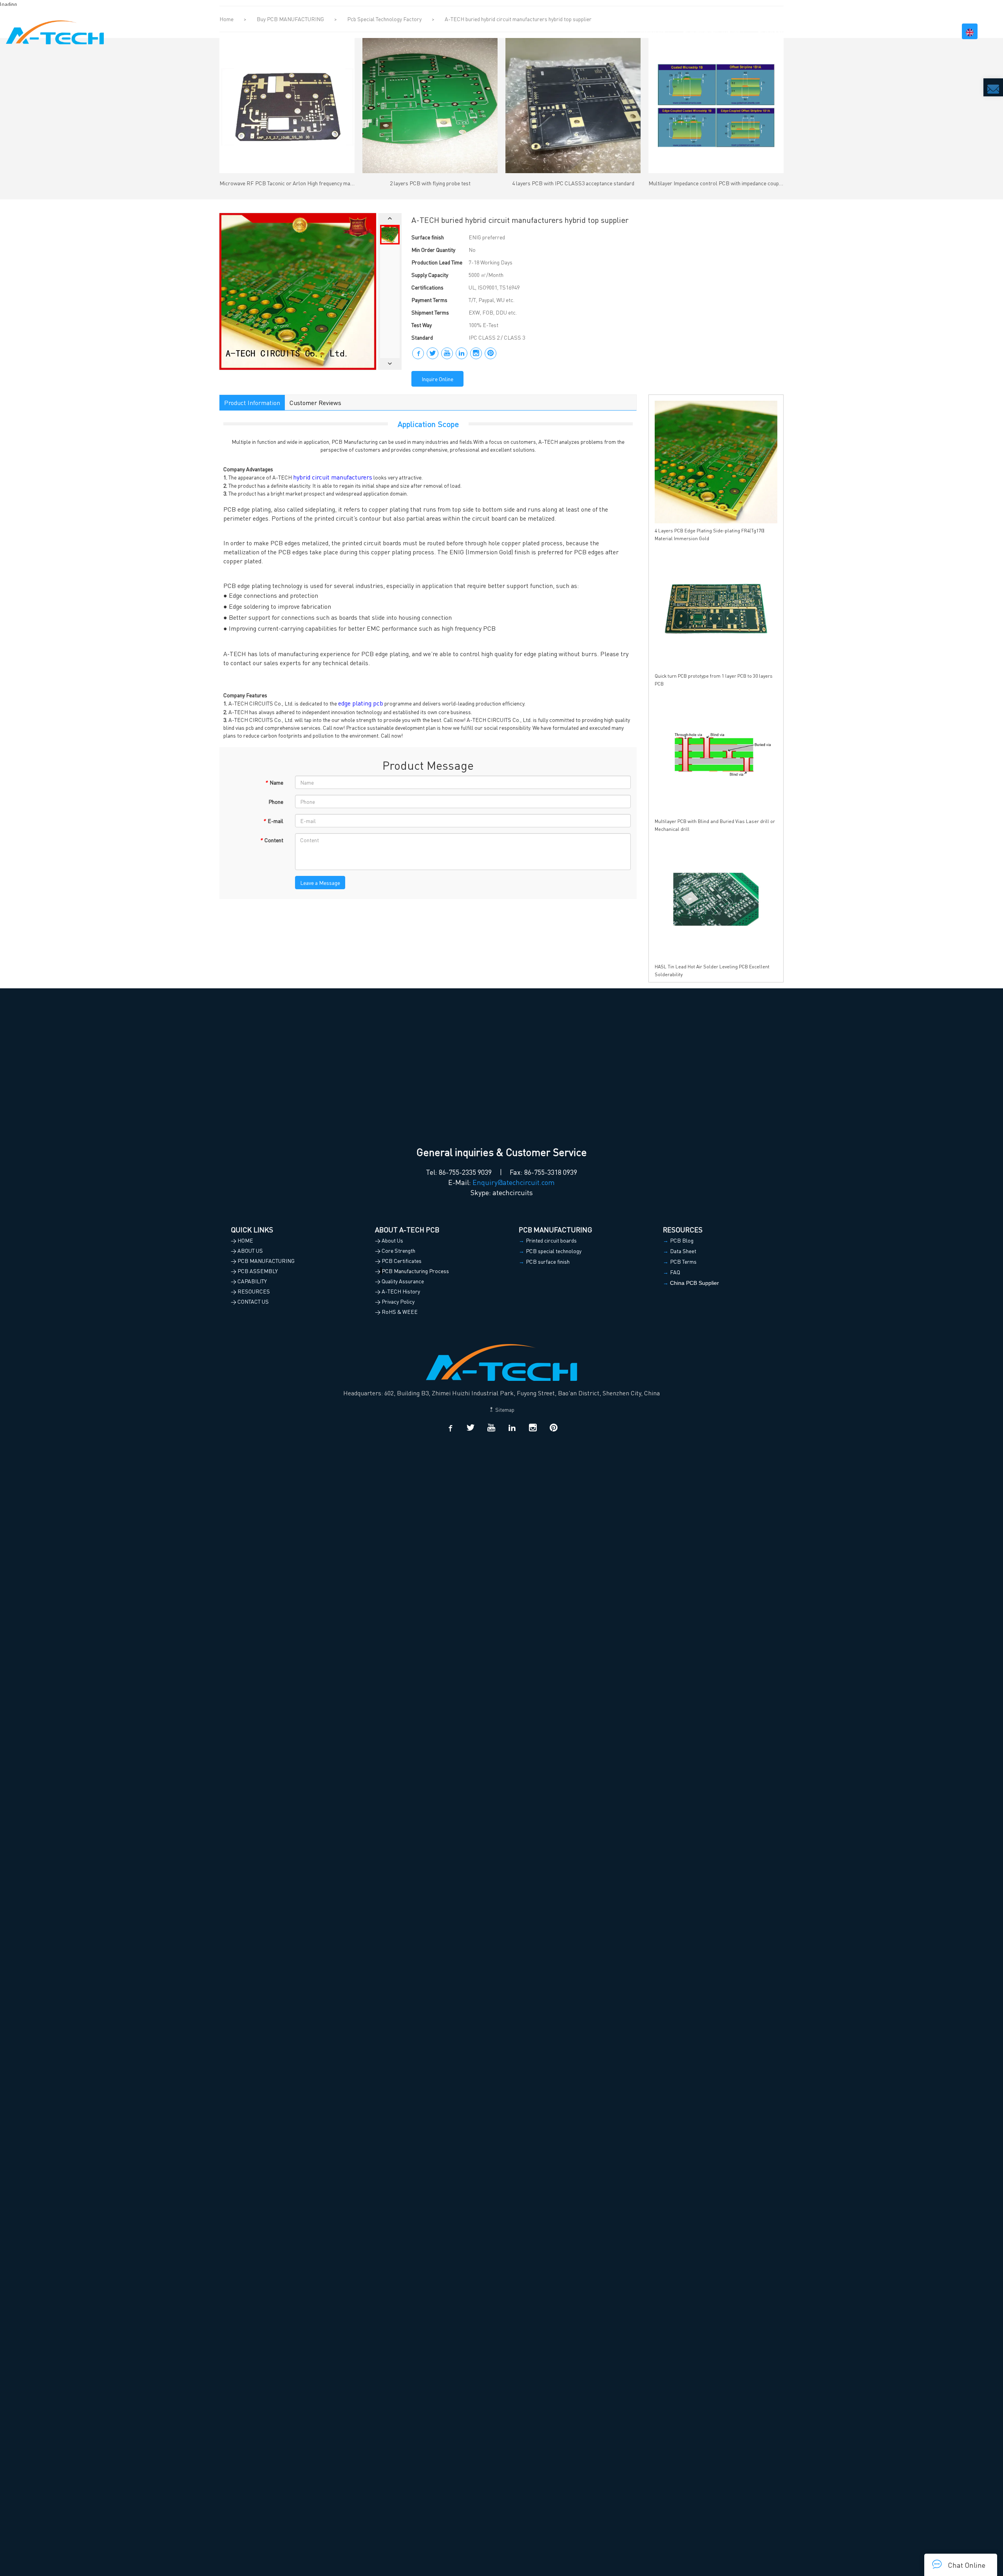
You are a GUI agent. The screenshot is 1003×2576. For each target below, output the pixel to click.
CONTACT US (929, 31)
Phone (276, 801)
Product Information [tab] (252, 402)
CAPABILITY (830, 31)
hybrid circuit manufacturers (333, 477)
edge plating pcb (361, 703)
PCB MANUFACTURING (712, 31)
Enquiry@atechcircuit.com (514, 1182)
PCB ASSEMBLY (778, 31)
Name (274, 782)
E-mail (273, 821)
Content (272, 840)
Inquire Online (437, 379)
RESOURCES (879, 31)
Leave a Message (320, 883)
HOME (620, 31)
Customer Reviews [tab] (315, 402)
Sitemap (504, 1409)
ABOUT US (653, 31)
